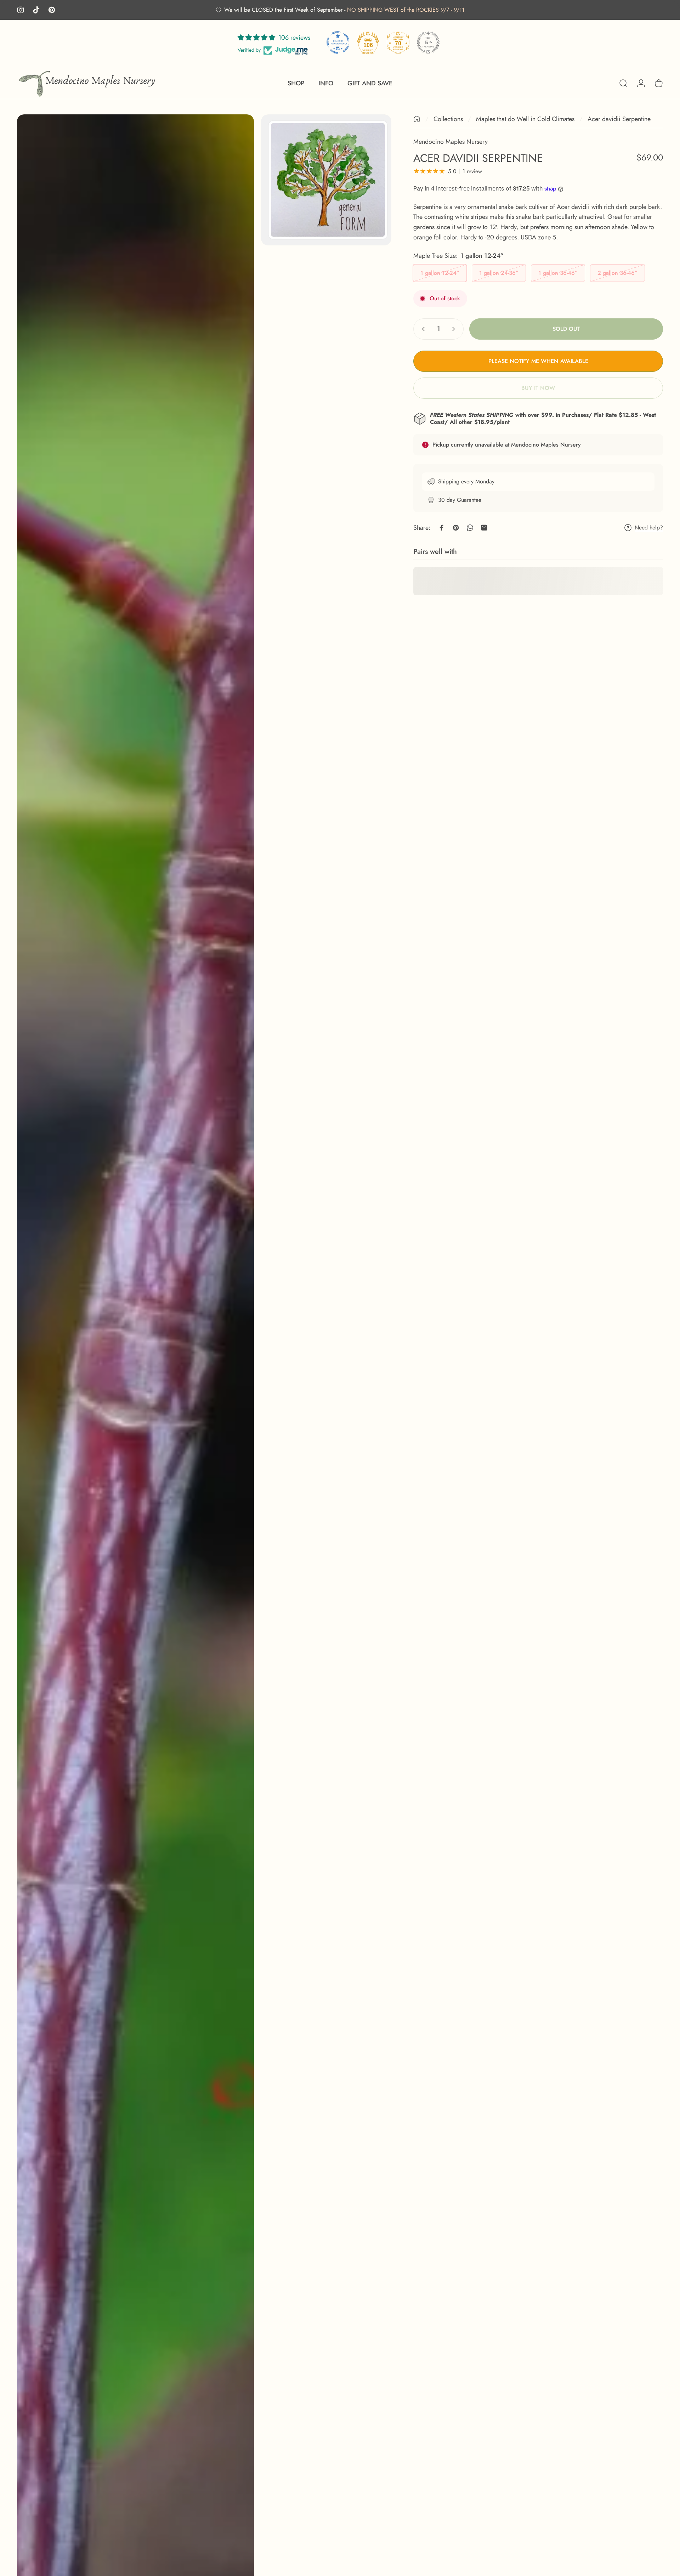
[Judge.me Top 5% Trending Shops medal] (428, 42)
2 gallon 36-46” (617, 273)
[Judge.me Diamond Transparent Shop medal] (338, 42)
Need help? (649, 528)
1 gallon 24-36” (499, 273)
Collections (448, 119)
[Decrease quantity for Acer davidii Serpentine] (422, 329)
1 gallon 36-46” (558, 273)
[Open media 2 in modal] (326, 180)
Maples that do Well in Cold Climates (525, 119)
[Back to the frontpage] (417, 119)
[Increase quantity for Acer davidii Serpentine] (455, 329)
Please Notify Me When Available (538, 361)
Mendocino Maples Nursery (450, 142)
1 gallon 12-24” (440, 273)
